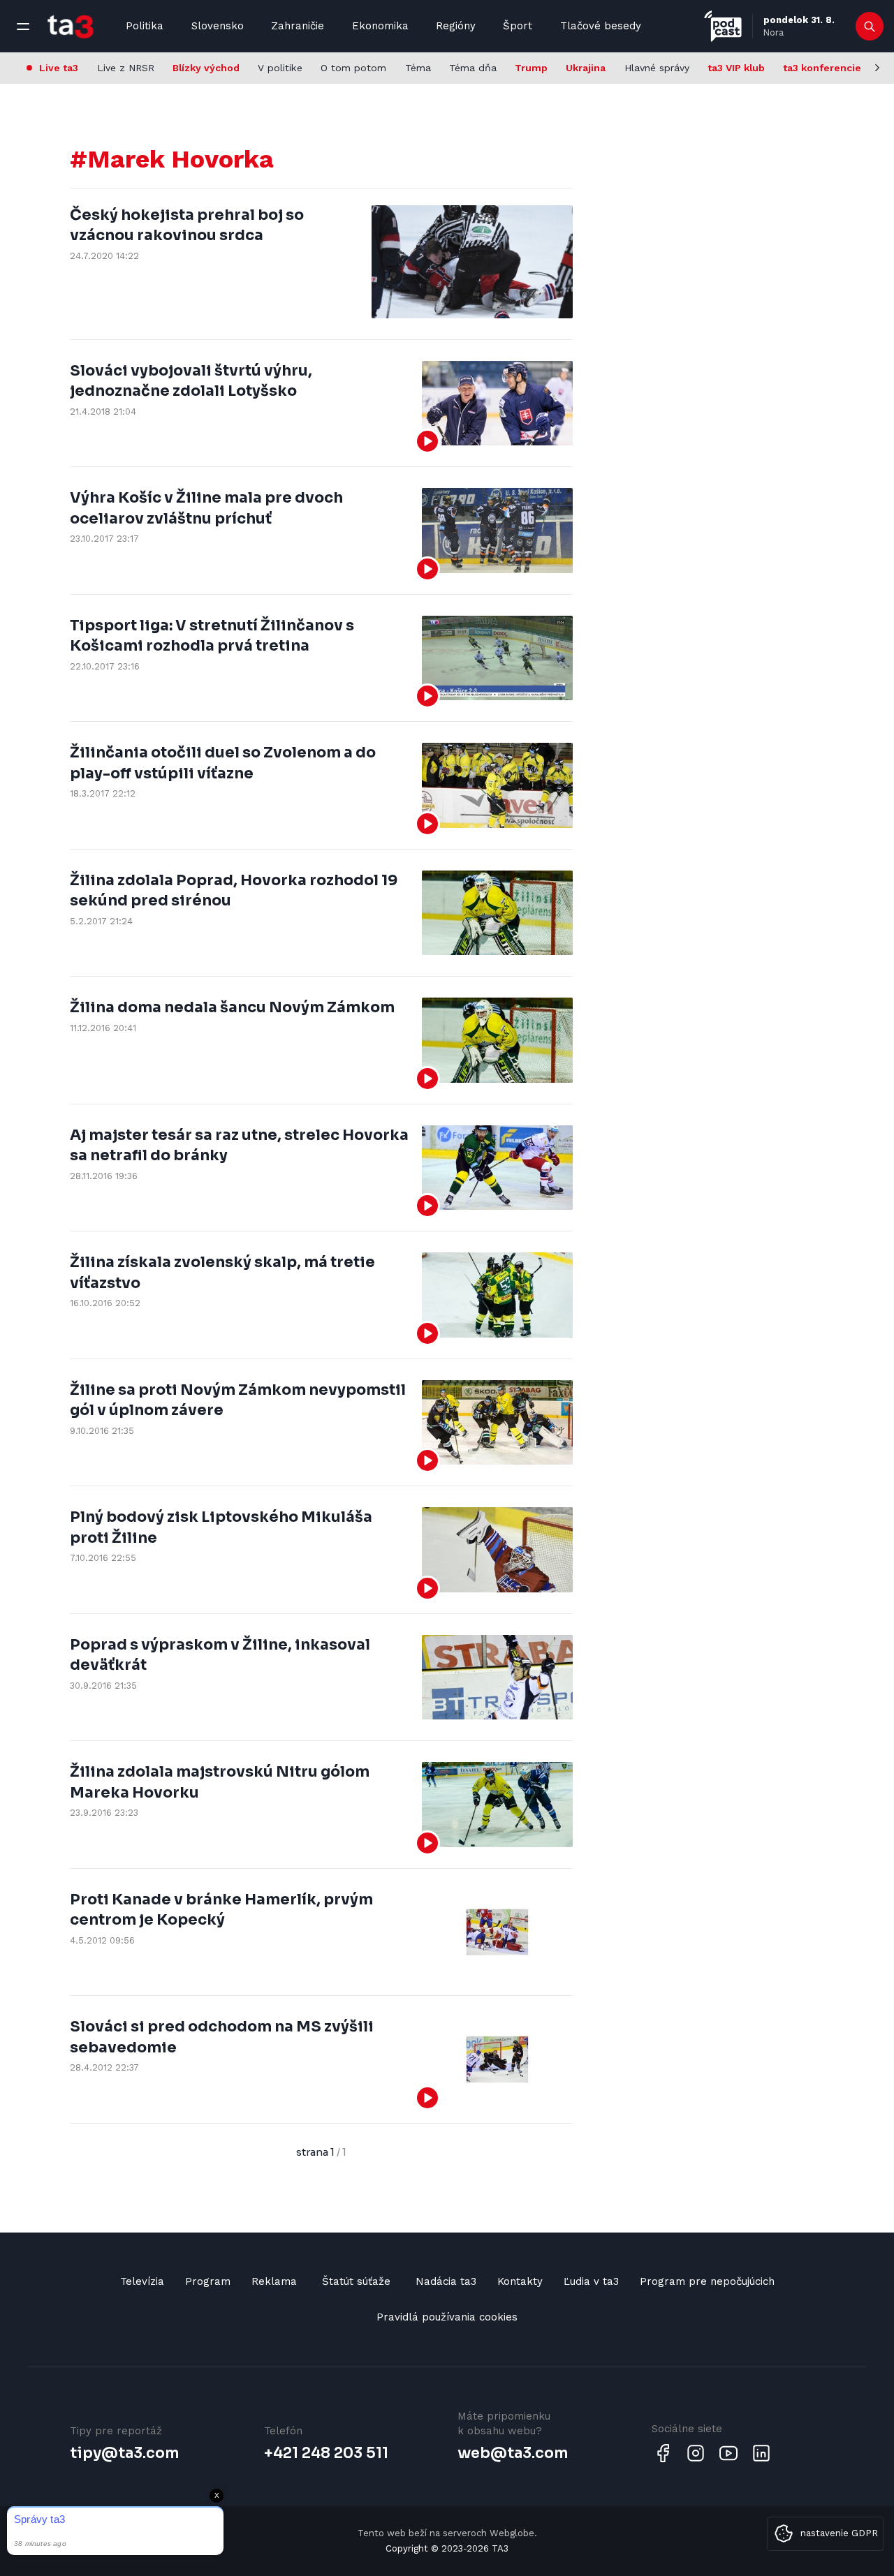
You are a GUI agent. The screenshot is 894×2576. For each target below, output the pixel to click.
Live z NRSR (126, 68)
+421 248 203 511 (326, 2453)
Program (208, 2281)
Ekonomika (380, 26)
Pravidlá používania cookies (447, 2317)
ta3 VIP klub (736, 68)
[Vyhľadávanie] (870, 27)
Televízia (142, 2281)
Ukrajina (586, 68)
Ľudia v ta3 (591, 2281)
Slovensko (218, 26)
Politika (145, 26)
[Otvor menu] (23, 27)
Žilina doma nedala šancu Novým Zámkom (232, 1007)
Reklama (274, 2281)
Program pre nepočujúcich (707, 2281)
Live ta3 (59, 68)
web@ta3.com (513, 2453)
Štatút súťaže (356, 2281)
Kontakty (520, 2281)
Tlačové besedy (601, 26)
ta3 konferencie (822, 68)
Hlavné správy (657, 68)
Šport (518, 26)
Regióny (456, 26)
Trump (531, 68)
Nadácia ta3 (446, 2281)
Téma (418, 68)
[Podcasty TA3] (723, 26)
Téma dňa (473, 68)
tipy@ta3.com (124, 2453)
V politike (280, 68)
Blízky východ (206, 68)
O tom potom (353, 68)
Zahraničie (298, 26)
